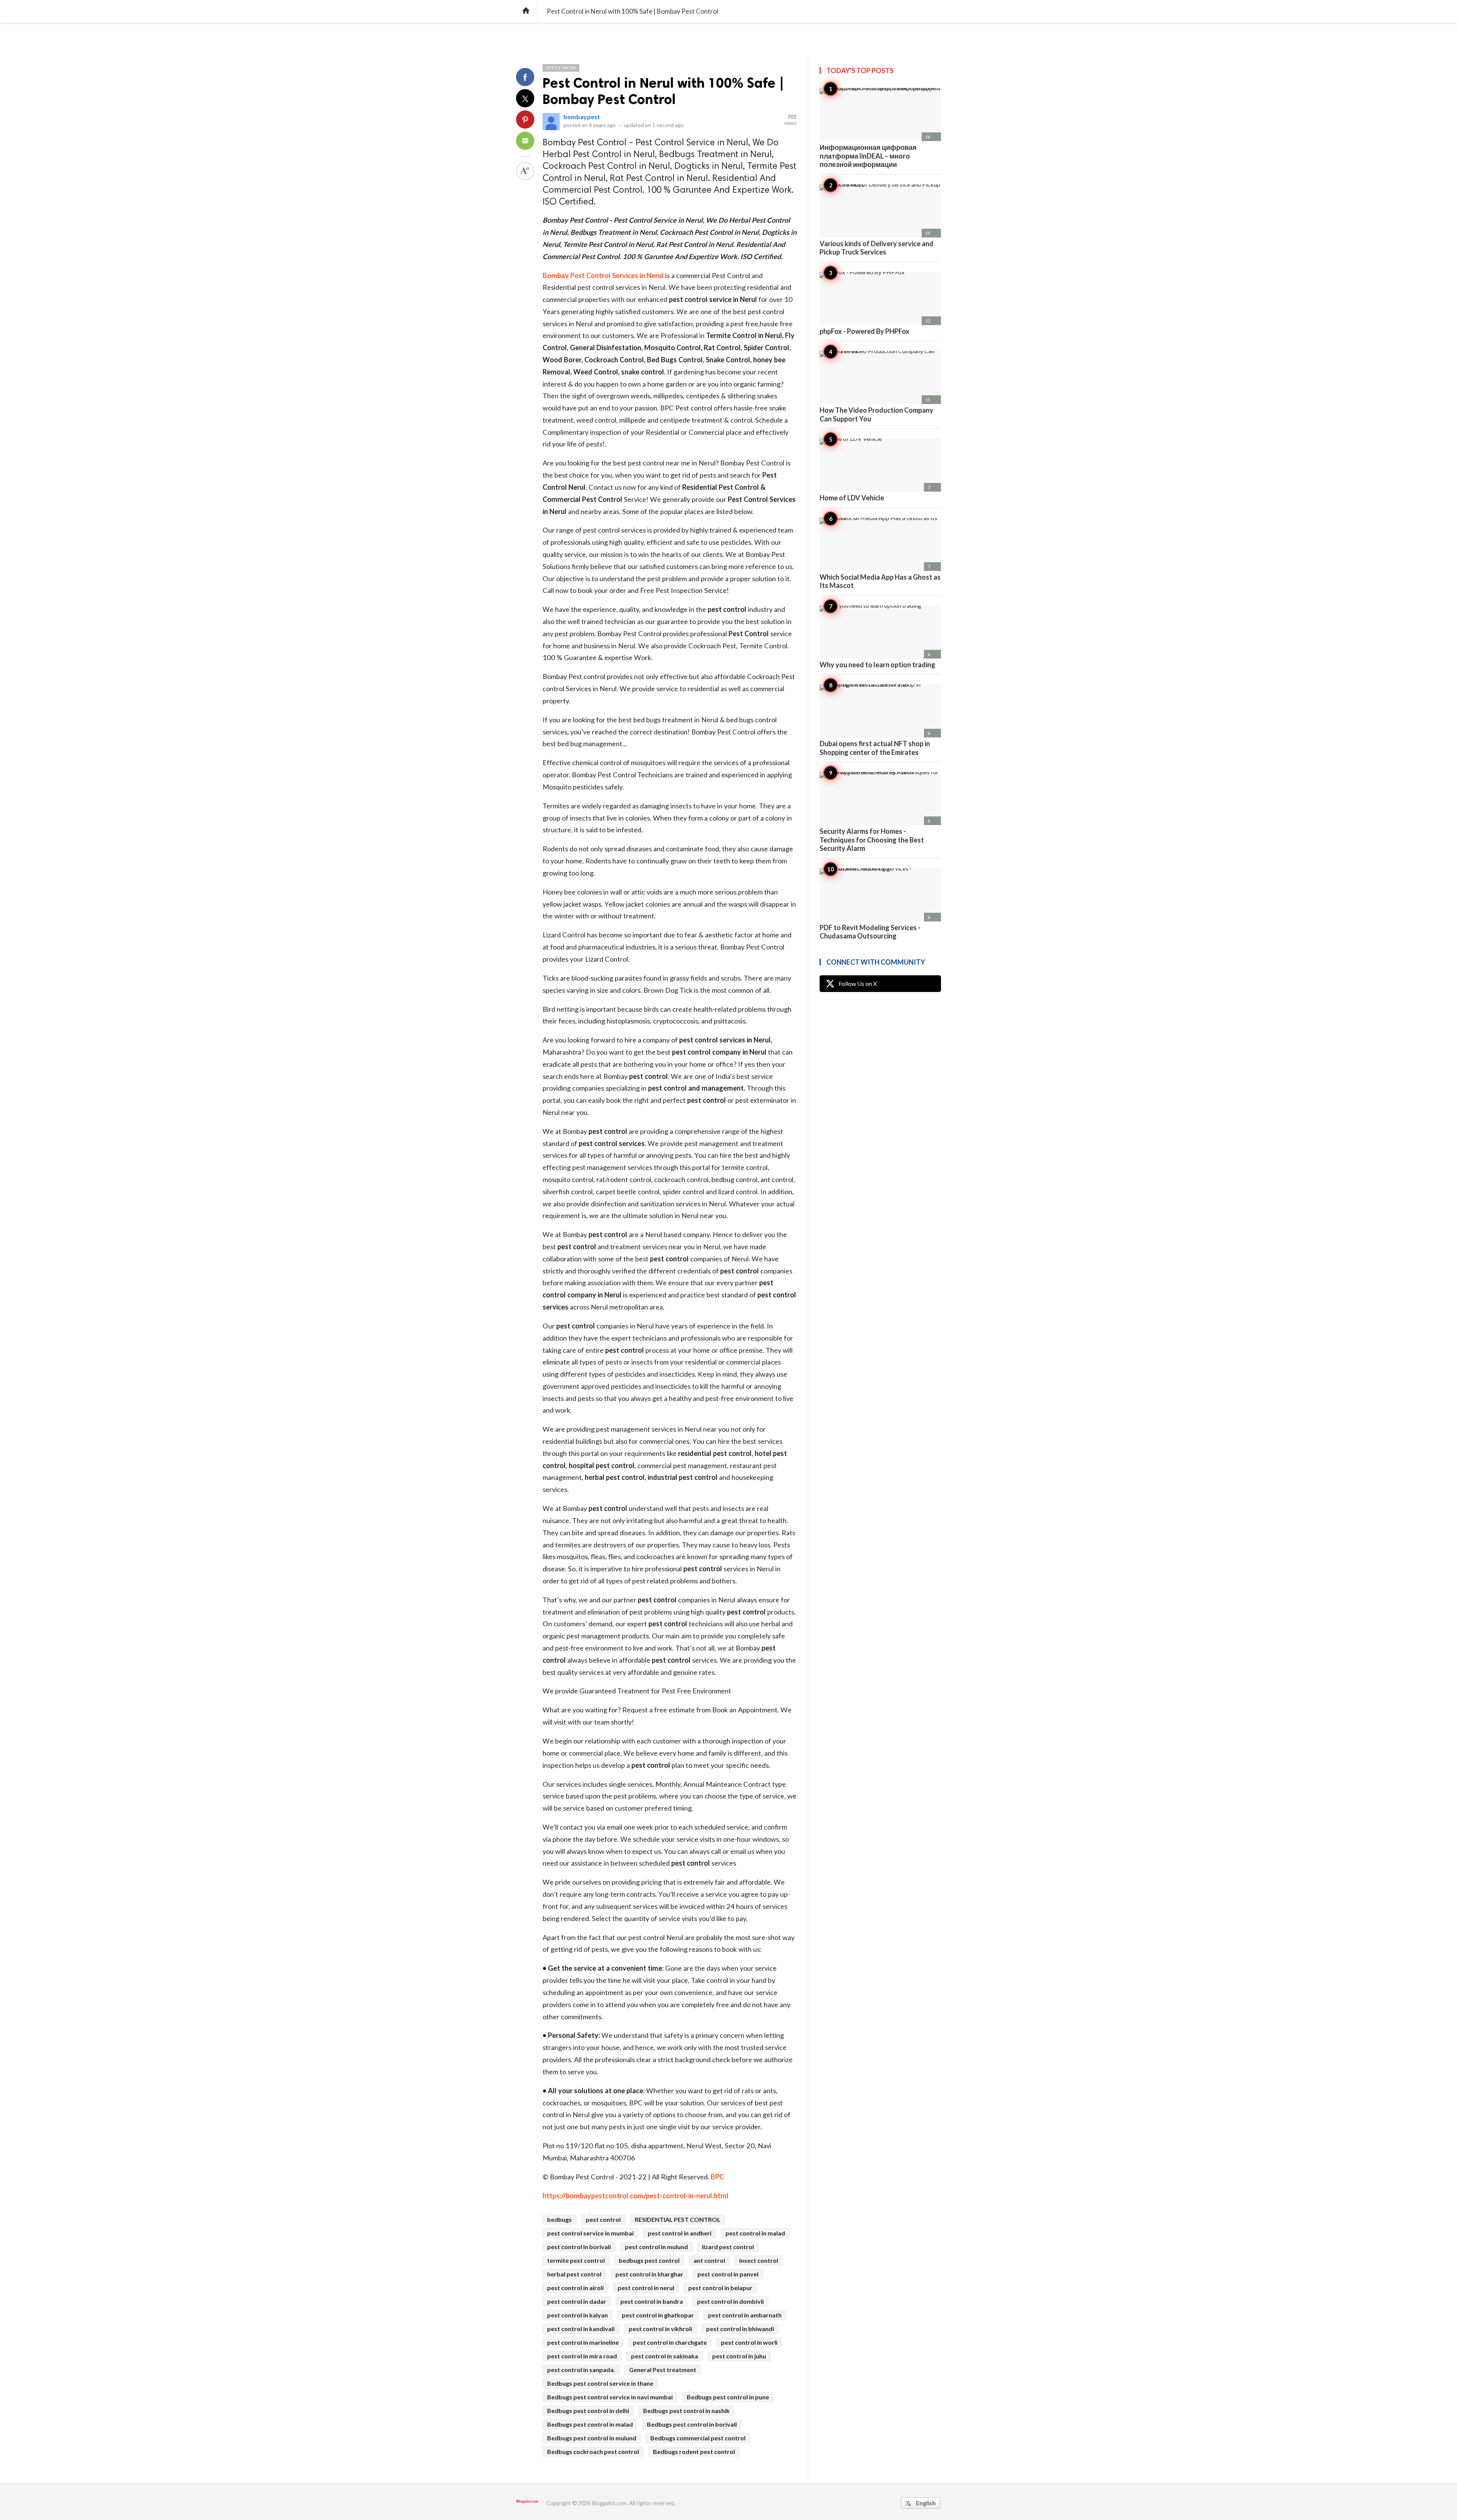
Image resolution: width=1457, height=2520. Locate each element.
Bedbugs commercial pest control (698, 2438)
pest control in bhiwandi (740, 2329)
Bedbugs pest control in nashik (686, 2411)
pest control (603, 2219)
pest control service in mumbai (590, 2233)
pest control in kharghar (649, 2274)
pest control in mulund (656, 2247)
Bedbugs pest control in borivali (692, 2424)
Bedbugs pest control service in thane (600, 2383)
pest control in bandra (652, 2301)
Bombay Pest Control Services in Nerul (603, 275)
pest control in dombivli (730, 2301)
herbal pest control (574, 2274)
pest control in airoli (575, 2288)
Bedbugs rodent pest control (694, 2452)
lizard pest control (728, 2247)
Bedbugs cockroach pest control (593, 2452)
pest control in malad (755, 2233)
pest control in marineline (583, 2342)
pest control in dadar (577, 2301)
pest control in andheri (680, 2233)
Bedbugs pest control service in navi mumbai (610, 2397)
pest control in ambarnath (745, 2315)
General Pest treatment (663, 2370)
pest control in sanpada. (581, 2370)
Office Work (561, 68)
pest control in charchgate (670, 2342)
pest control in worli (749, 2342)
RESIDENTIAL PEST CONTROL (678, 2219)
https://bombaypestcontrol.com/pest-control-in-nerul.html (636, 2196)
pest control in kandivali (581, 2329)
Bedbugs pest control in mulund (592, 2438)
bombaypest (582, 117)
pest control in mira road (582, 2356)
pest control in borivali (579, 2247)
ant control (709, 2260)
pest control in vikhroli (660, 2329)
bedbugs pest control (649, 2260)
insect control (759, 2260)
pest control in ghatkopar (658, 2315)
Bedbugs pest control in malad (590, 2424)
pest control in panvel (728, 2274)
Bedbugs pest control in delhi (588, 2411)
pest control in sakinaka (665, 2356)
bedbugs (559, 2219)
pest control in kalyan (577, 2315)
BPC (717, 2177)
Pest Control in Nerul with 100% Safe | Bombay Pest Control (663, 91)
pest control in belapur (720, 2288)
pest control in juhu (739, 2356)
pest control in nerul (646, 2288)
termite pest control (576, 2260)
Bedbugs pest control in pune (728, 2397)
